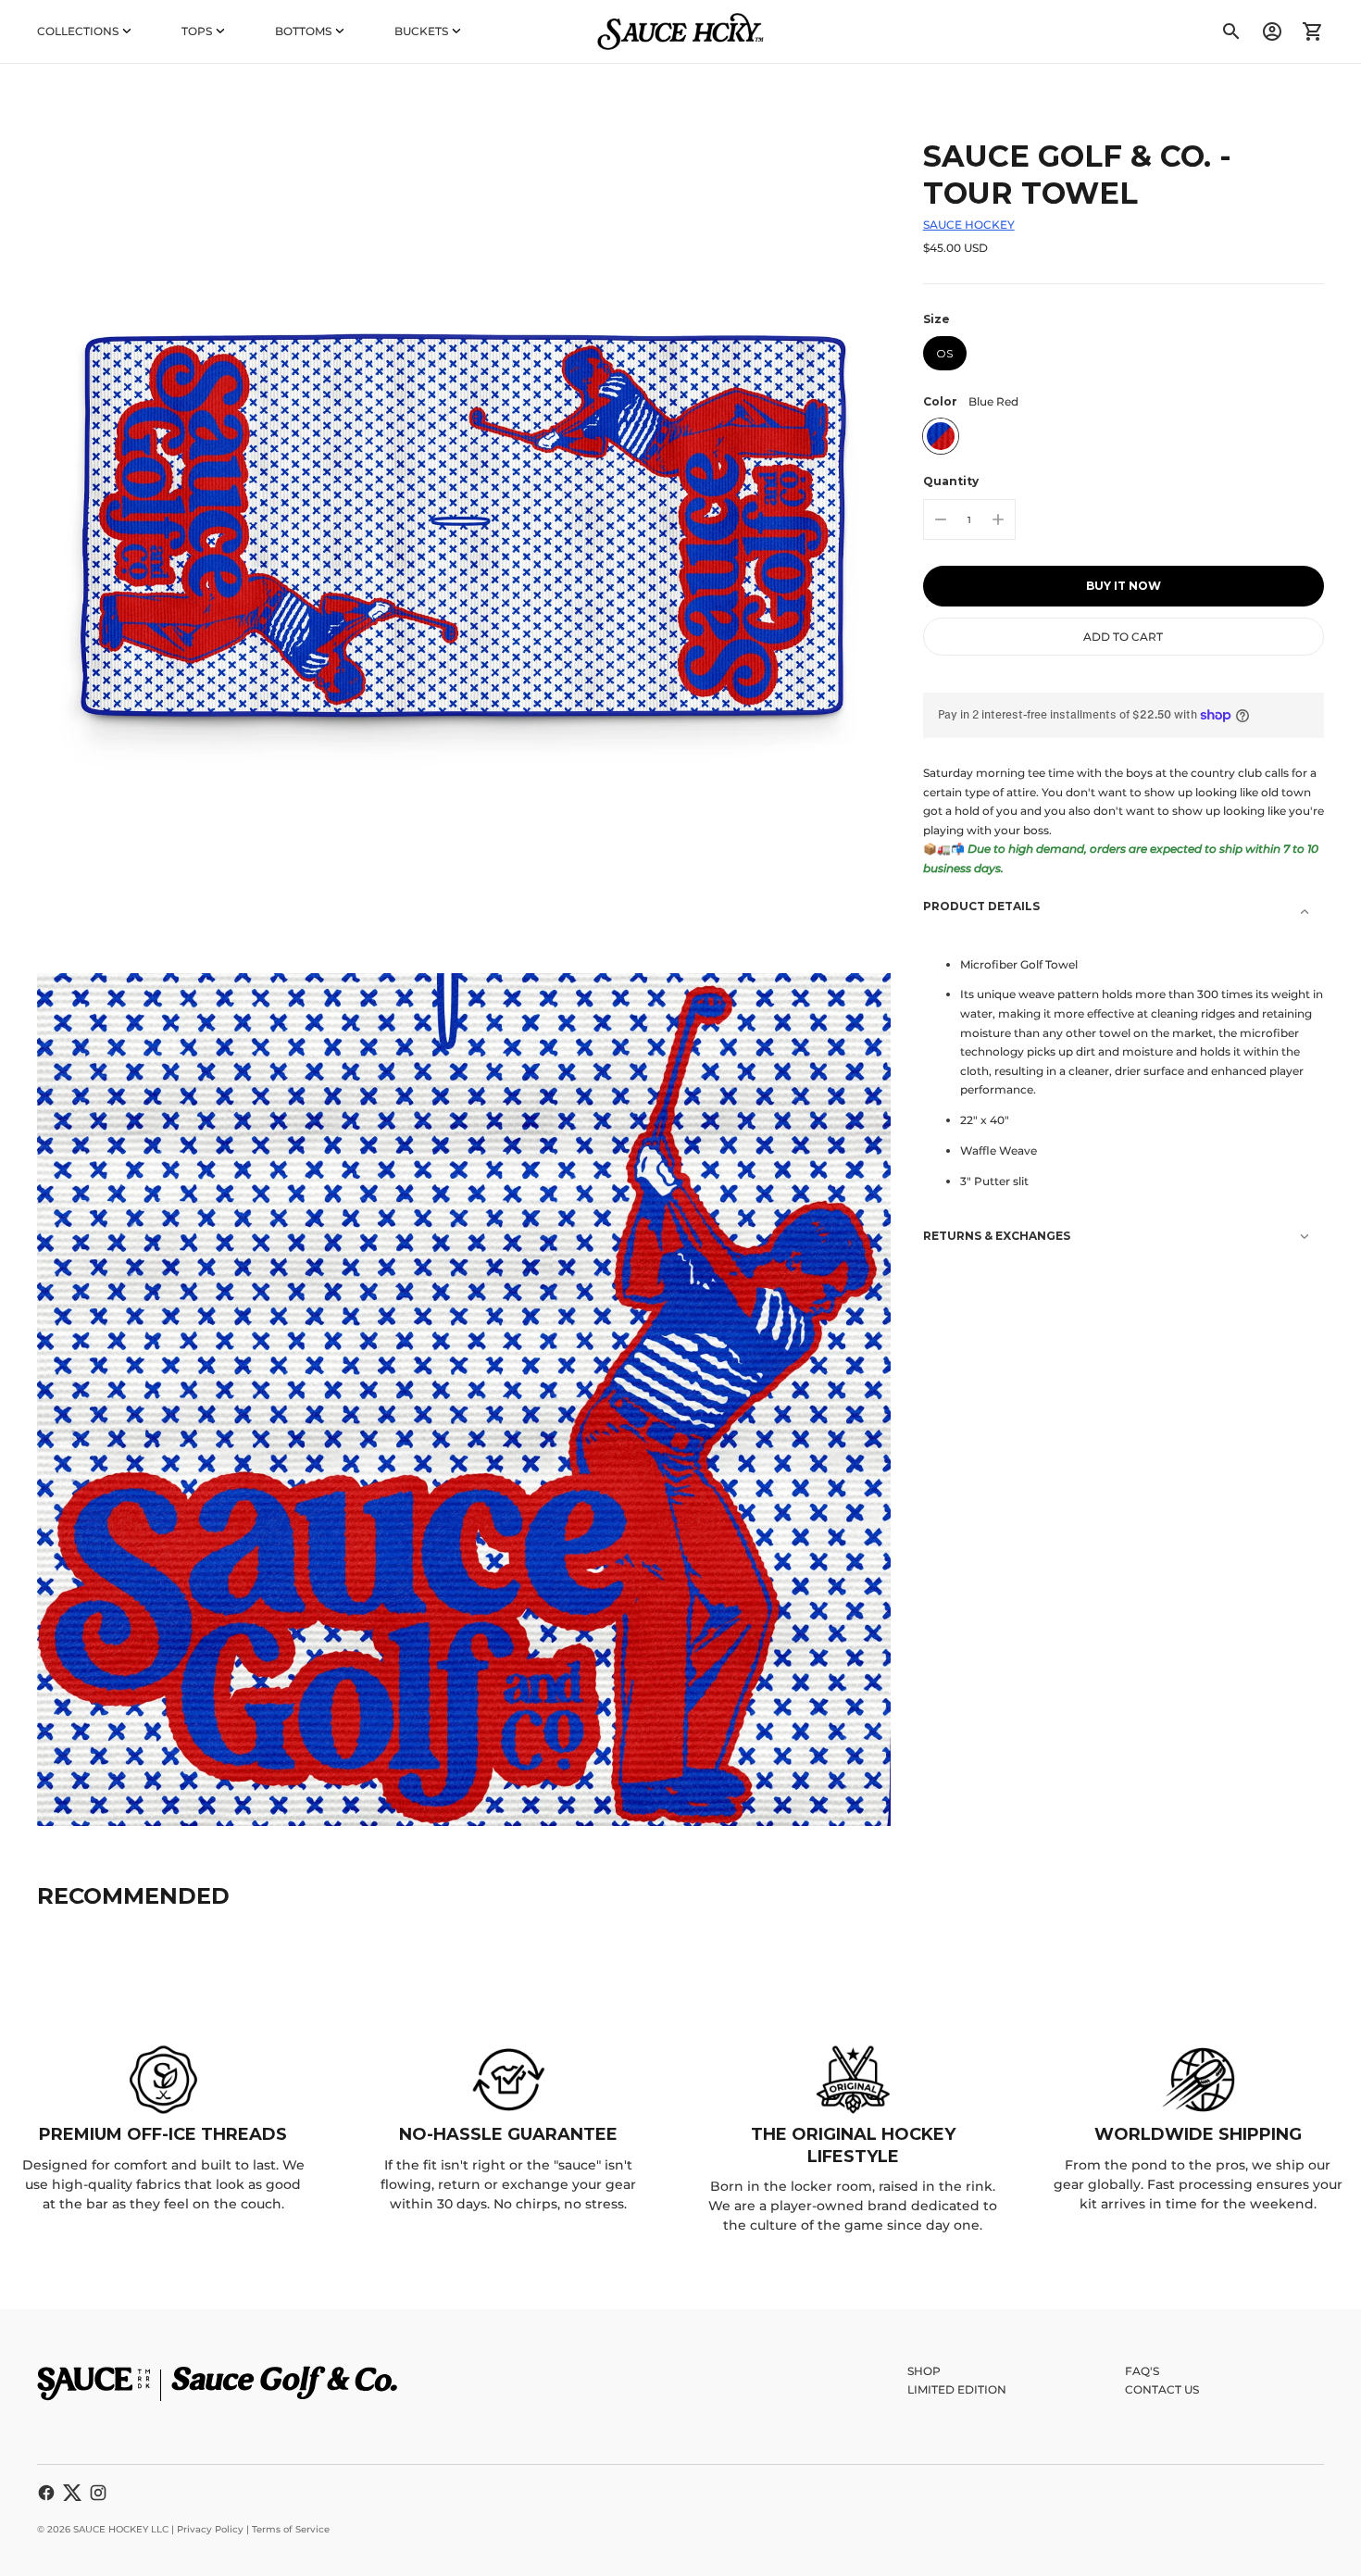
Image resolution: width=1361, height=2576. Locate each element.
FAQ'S (1142, 2371)
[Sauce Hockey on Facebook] (46, 2493)
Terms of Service (291, 2529)
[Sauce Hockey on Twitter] (72, 2493)
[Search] (1231, 31)
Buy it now (1124, 586)
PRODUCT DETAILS (981, 905)
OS (944, 352)
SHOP (924, 2371)
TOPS (197, 31)
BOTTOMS (303, 31)
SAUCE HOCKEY (969, 225)
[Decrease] (941, 519)
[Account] (1272, 31)
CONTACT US (1162, 2389)
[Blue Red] (941, 436)
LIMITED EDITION (957, 2389)
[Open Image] (464, 528)
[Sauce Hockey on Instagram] (98, 2493)
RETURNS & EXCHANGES (997, 1236)
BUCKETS (421, 31)
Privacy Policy (210, 2529)
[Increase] (998, 519)
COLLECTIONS (78, 31)
